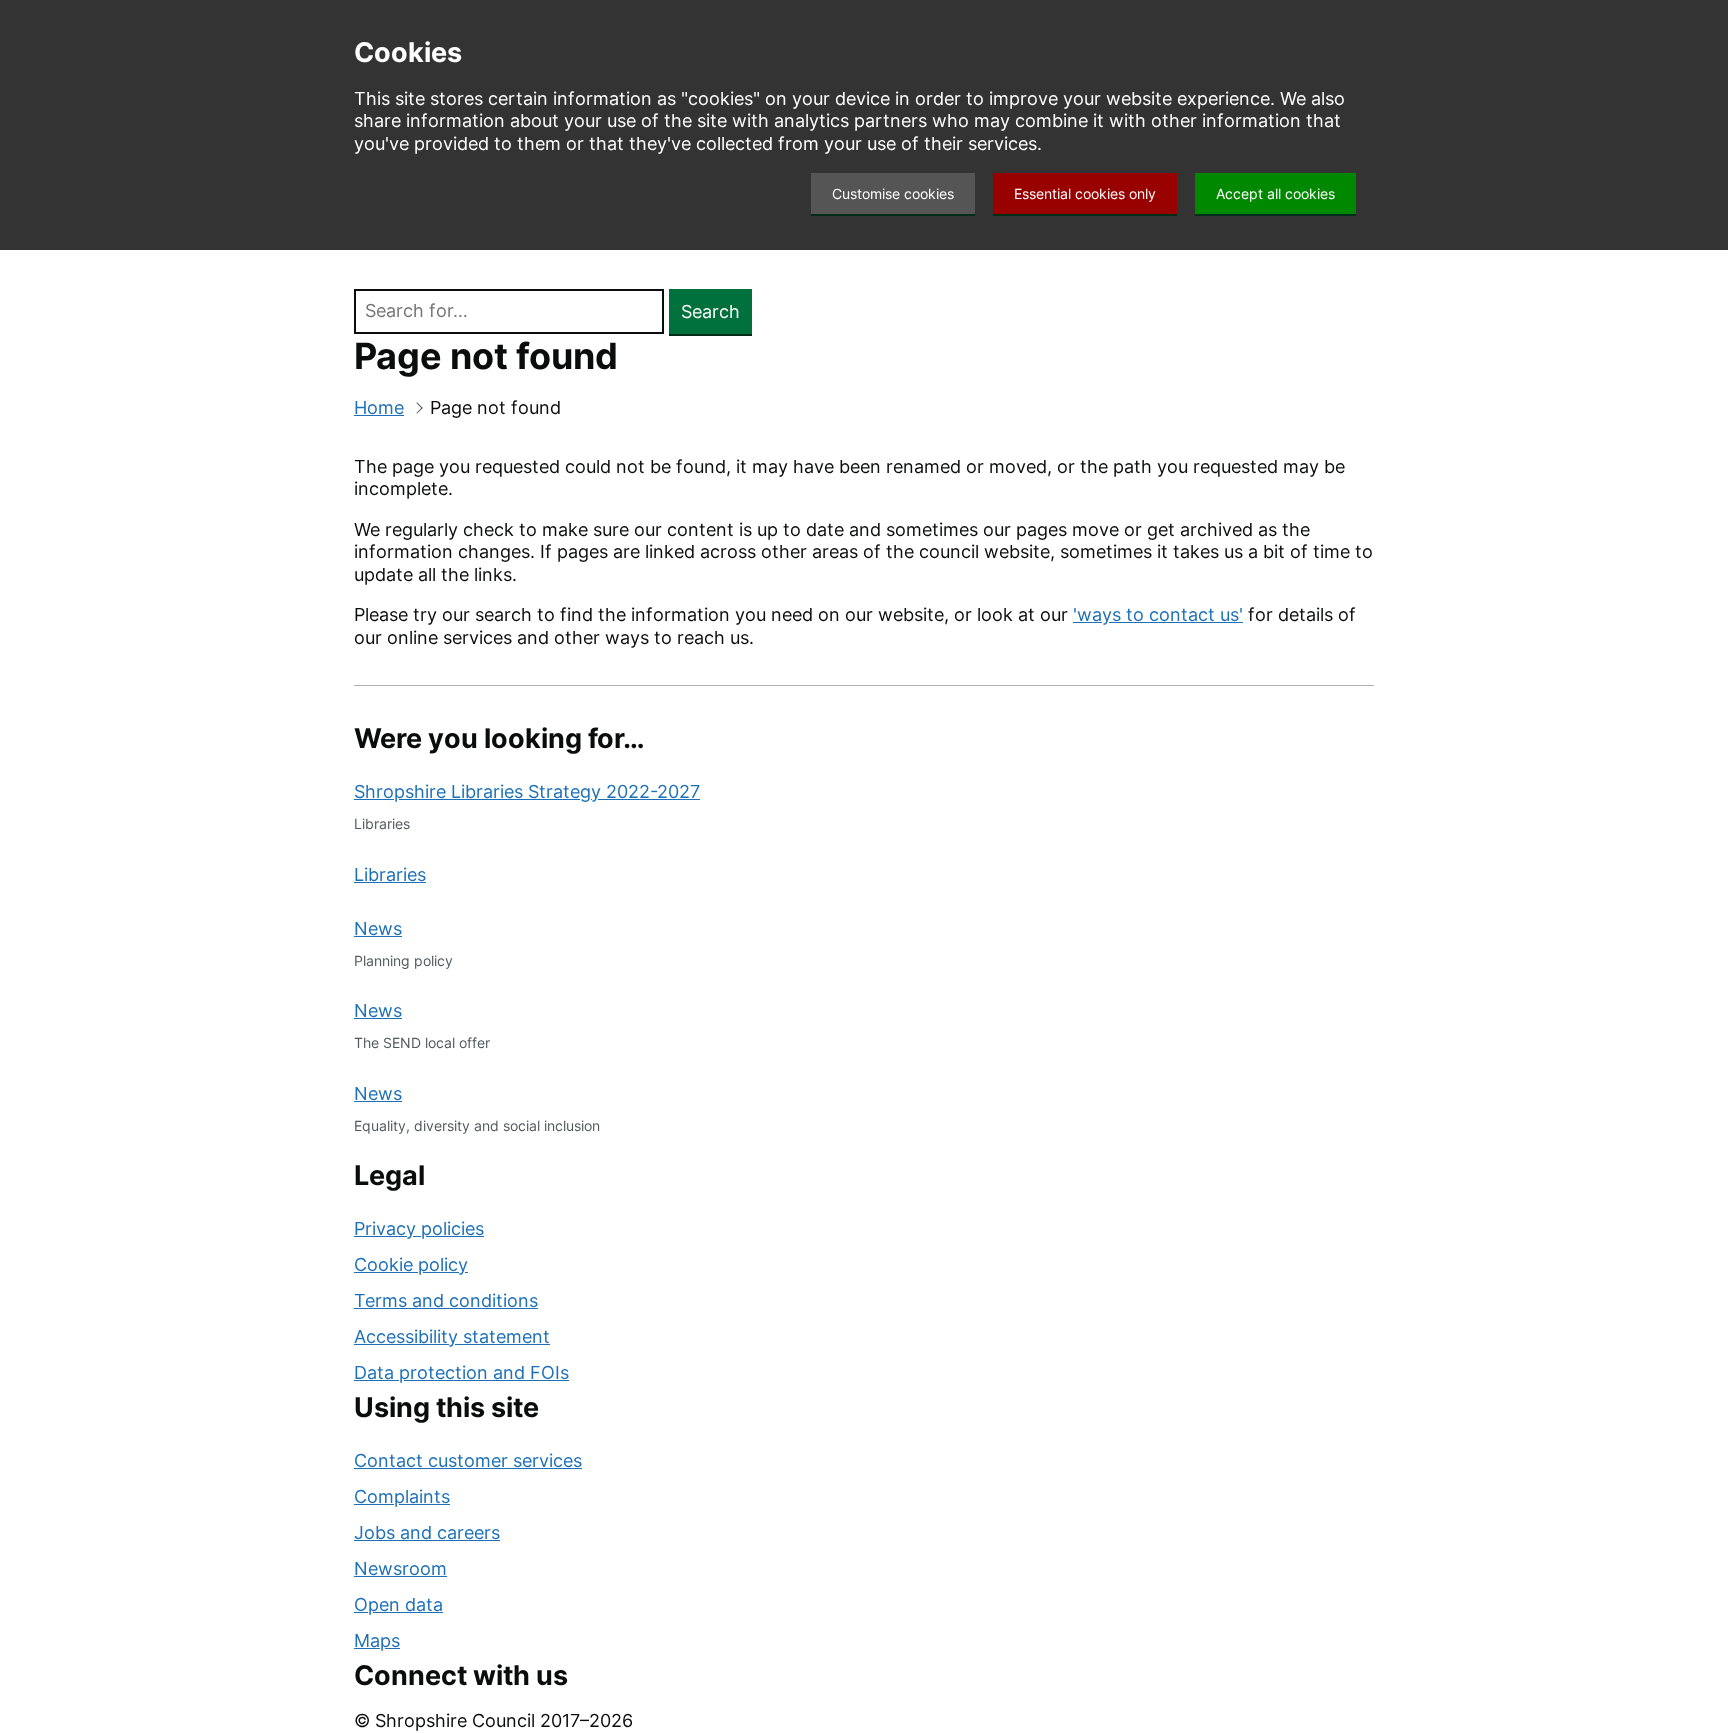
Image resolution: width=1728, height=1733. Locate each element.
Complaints (402, 1496)
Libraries (390, 874)
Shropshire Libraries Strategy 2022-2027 (527, 791)
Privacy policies (419, 1228)
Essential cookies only (1085, 193)
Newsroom (400, 1568)
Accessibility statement (452, 1336)
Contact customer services (468, 1460)
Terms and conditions (446, 1300)
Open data (398, 1604)
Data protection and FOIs (461, 1372)
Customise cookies (893, 193)
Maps (377, 1640)
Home (379, 407)
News (378, 928)
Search (710, 311)
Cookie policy (411, 1264)
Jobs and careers (427, 1532)
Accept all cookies (1275, 193)
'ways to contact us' (1158, 614)
